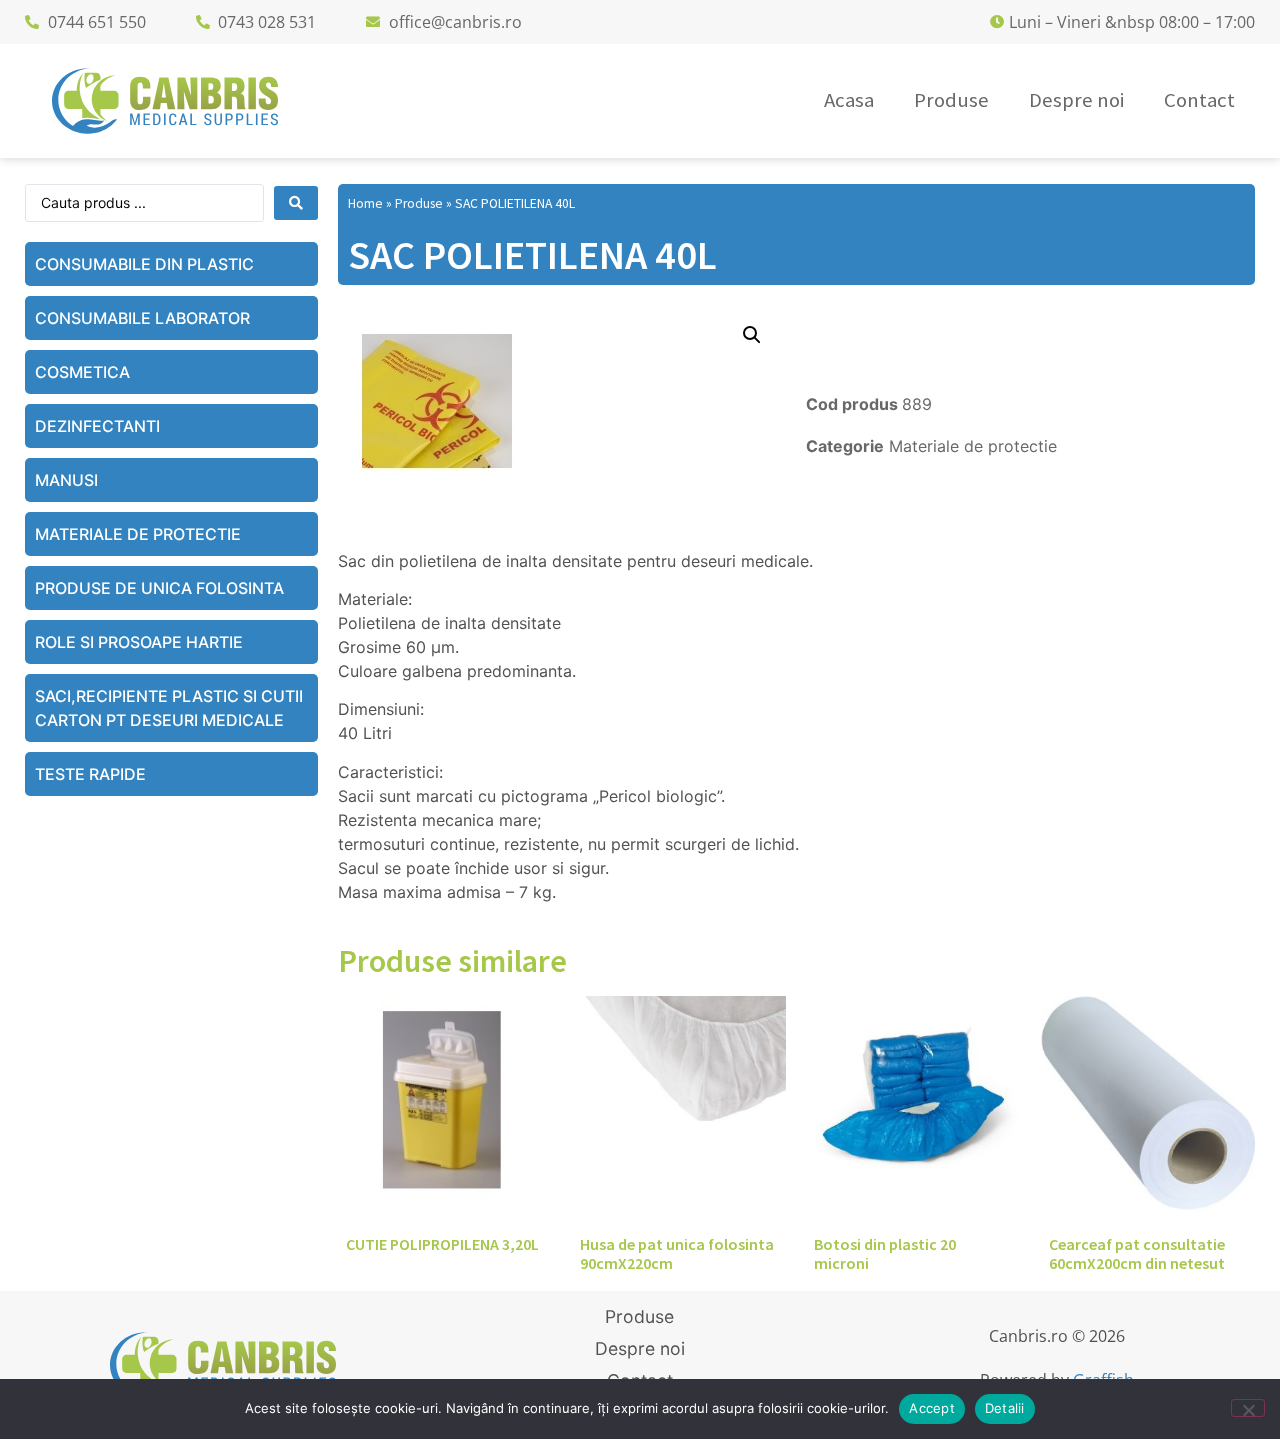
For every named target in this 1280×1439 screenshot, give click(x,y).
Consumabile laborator (142, 318)
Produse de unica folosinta (159, 588)
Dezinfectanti (97, 426)
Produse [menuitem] (951, 100)
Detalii (1005, 1408)
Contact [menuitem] (1199, 100)
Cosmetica (82, 372)
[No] (1248, 1408)
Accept (932, 1408)
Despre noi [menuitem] (1076, 100)
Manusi (66, 480)
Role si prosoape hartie (139, 642)
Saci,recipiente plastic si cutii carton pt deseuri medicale (169, 708)
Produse (419, 203)
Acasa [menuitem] (849, 100)
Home (365, 203)
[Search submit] (296, 203)
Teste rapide (90, 774)
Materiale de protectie (138, 534)
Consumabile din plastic (144, 264)
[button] (752, 335)
